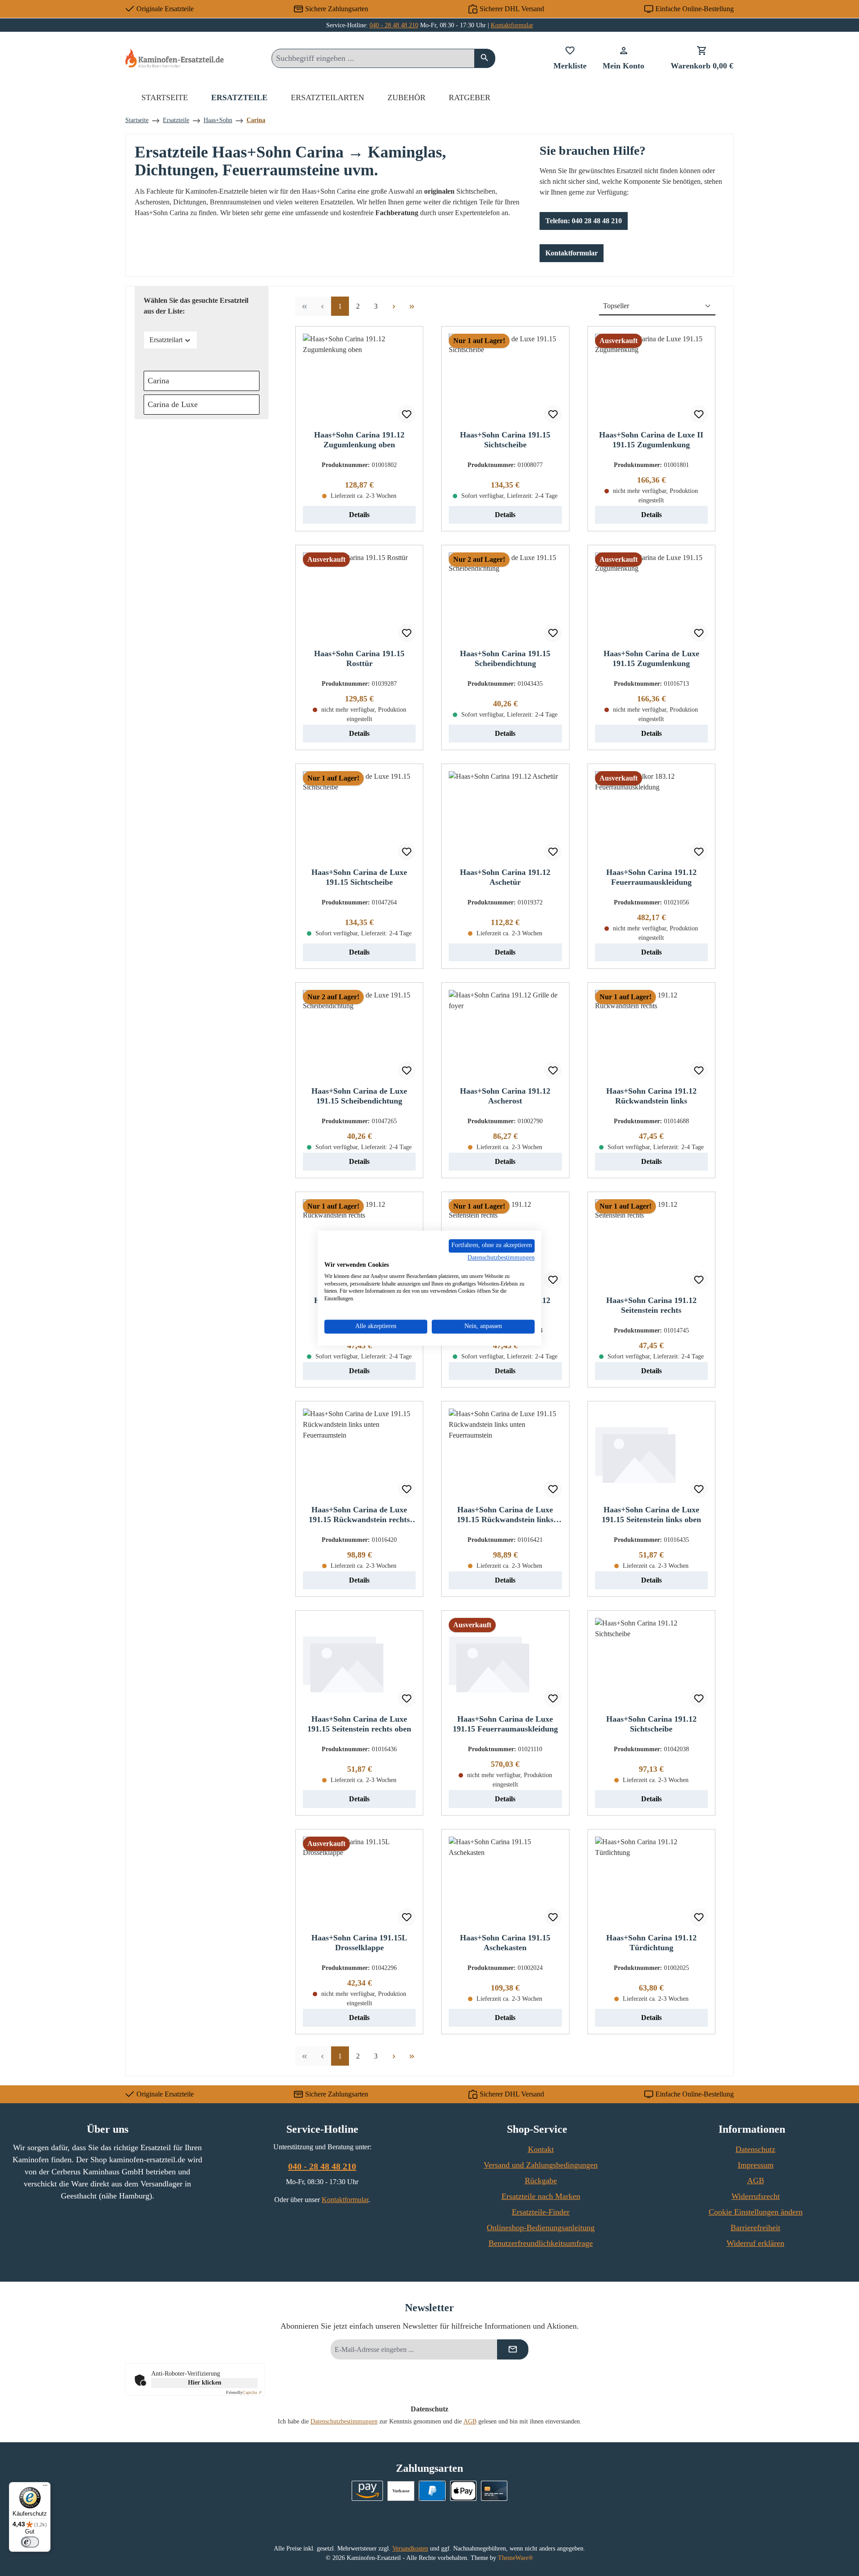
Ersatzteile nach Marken (541, 2196)
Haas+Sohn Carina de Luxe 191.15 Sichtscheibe (359, 877)
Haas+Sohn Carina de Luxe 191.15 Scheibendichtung (359, 1096)
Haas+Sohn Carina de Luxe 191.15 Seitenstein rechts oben (359, 1724)
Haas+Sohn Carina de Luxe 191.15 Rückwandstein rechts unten (359, 1515)
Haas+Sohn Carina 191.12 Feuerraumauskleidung (651, 877)
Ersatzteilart (166, 340)
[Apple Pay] (463, 2491)
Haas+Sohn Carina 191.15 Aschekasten (505, 1943)
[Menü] (45, 2487)
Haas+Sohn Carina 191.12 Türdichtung (651, 1943)
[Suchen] (485, 58)
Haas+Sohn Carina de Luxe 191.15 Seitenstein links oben (651, 1515)
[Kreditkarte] (494, 2491)
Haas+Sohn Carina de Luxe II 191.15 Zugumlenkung (651, 440)
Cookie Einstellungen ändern (756, 2212)
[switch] (30, 2542)
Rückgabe (541, 2181)
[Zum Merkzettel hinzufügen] (407, 414)
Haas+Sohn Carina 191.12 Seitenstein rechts (651, 1305)
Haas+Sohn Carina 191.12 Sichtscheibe (651, 1724)
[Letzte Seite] (412, 306)
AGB (756, 2181)
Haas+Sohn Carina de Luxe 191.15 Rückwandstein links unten (505, 1515)
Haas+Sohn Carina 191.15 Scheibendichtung (505, 658)
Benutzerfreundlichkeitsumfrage (541, 2243)
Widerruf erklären (755, 2243)
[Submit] (513, 2349)
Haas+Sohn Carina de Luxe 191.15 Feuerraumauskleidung (505, 1724)
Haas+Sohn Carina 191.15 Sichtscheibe (505, 440)
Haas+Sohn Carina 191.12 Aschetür (505, 877)
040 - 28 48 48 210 (394, 25)
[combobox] (373, 58)
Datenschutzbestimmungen (344, 2421)
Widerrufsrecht (756, 2196)
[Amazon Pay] (368, 2491)
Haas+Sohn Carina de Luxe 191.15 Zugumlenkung (651, 658)
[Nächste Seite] (394, 306)
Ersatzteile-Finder (541, 2212)
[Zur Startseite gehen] (174, 58)
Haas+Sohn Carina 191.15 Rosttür (359, 658)
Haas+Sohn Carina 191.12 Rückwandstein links (651, 1096)
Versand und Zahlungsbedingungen (541, 2165)
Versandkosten (410, 2548)
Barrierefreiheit (755, 2228)
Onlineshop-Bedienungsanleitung (541, 2228)
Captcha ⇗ (244, 2392)
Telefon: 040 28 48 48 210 (584, 221)
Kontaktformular (512, 25)
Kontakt (541, 2149)
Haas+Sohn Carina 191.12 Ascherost (505, 1096)
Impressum (756, 2165)
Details (359, 515)
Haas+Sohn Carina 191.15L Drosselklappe (359, 1943)
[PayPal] (432, 2491)
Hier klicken (205, 2383)
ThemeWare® (516, 2558)
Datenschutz (755, 2149)
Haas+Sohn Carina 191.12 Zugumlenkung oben (359, 440)
